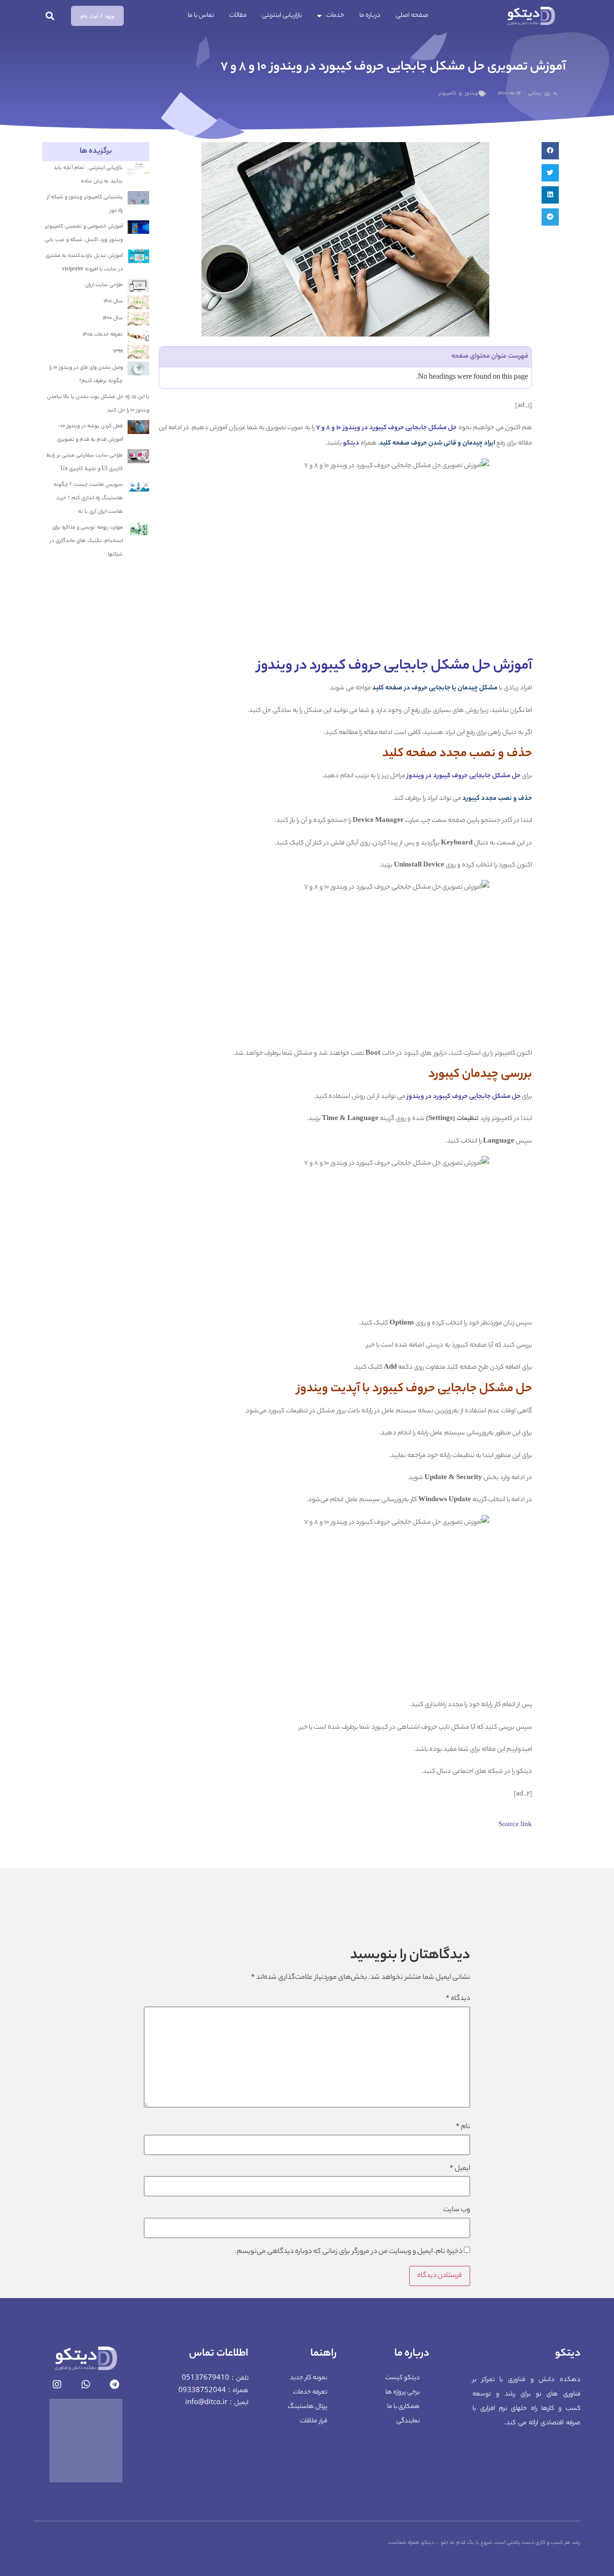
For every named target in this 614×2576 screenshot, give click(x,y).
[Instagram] (57, 2384)
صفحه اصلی (412, 16)
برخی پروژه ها (402, 2392)
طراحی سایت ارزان (104, 285)
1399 (118, 351)
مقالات (238, 16)
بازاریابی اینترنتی (282, 16)
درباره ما (370, 16)
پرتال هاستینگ (307, 2407)
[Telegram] (115, 2384)
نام (463, 2127)
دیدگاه (458, 1999)
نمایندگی (408, 2421)
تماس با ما (201, 16)
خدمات (335, 16)
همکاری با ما (403, 2407)
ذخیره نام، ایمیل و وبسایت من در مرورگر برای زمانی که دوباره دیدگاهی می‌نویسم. (349, 2252)
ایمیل (460, 2169)
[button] (50, 16)
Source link (515, 1825)
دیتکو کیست (402, 2378)
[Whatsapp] (86, 2384)
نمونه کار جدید (308, 2378)
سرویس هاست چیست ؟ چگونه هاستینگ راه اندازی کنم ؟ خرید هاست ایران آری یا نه (88, 498)
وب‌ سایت (457, 2210)
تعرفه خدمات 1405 (103, 335)
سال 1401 (113, 301)
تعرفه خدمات (310, 2392)
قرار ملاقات (313, 2421)
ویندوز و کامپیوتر (458, 94)
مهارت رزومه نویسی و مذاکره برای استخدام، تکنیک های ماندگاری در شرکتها (86, 541)
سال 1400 (113, 318)
